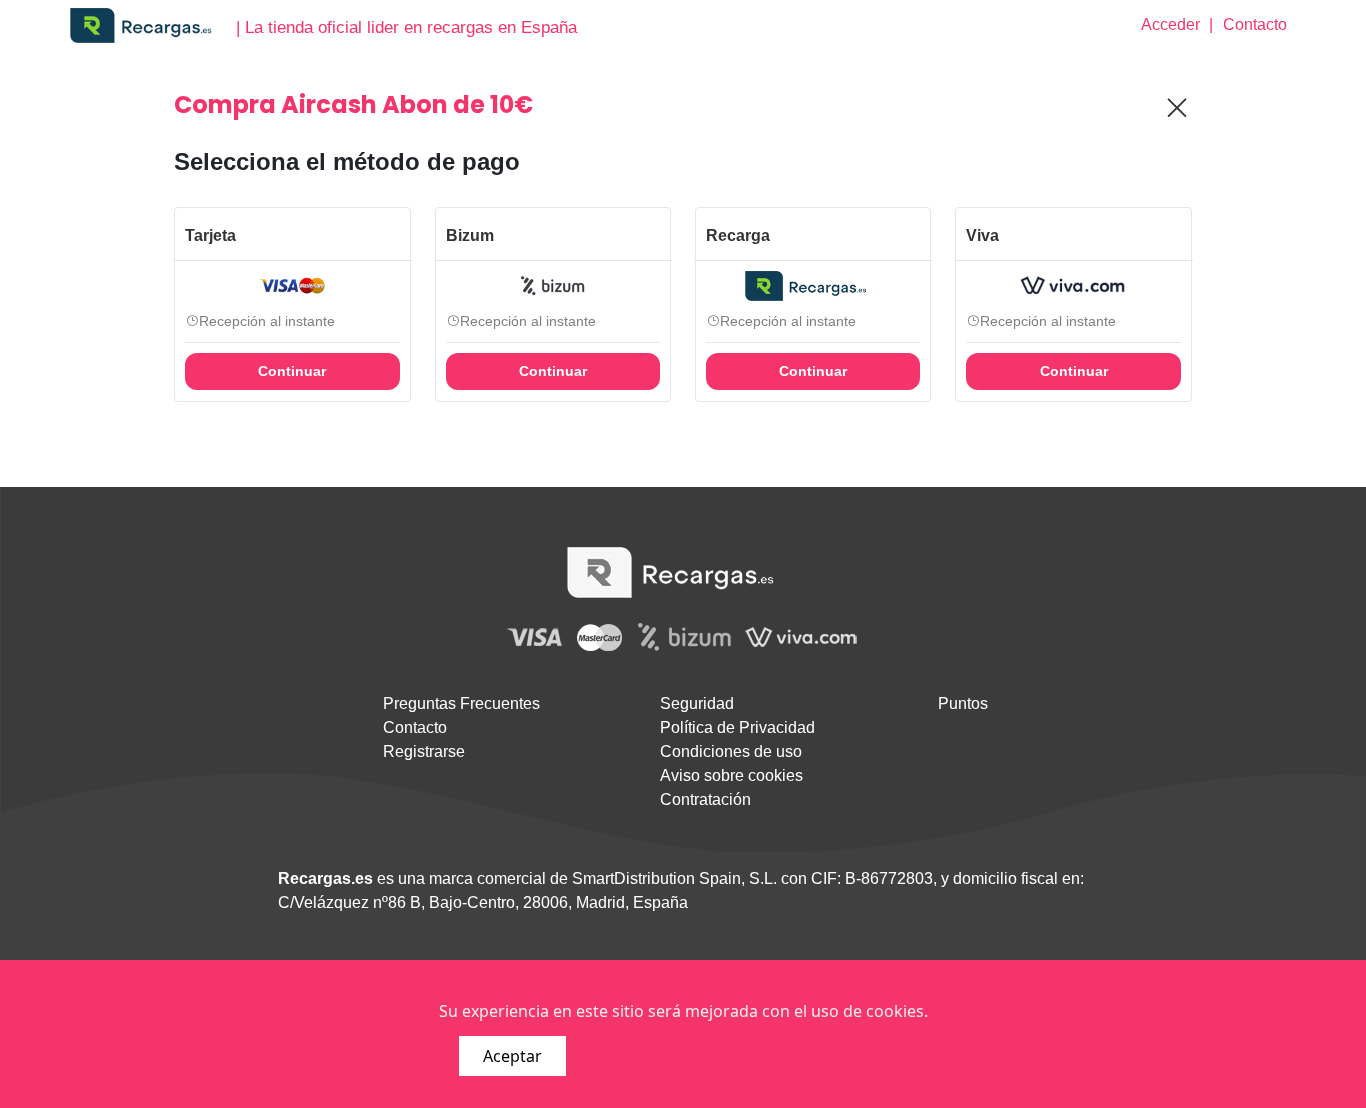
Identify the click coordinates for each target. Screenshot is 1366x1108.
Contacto (415, 727)
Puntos (963, 703)
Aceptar (512, 1056)
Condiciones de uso (731, 751)
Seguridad (697, 703)
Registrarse (424, 751)
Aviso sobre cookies (731, 775)
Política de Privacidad (737, 727)
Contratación (705, 799)
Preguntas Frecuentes (461, 703)
